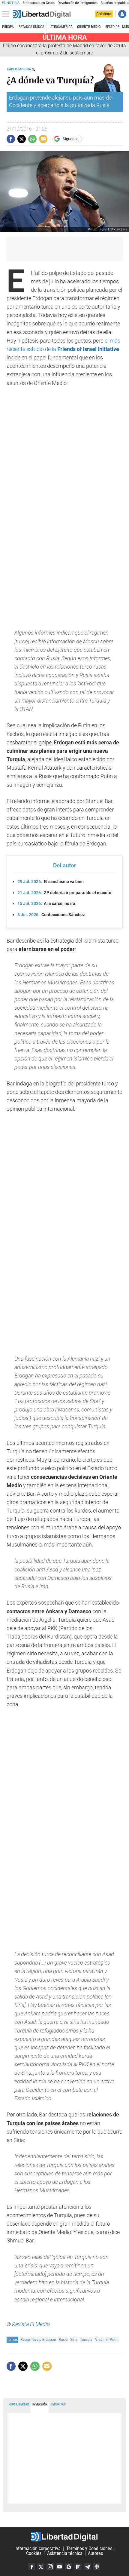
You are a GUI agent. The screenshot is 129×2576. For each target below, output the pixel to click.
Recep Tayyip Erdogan (38, 2339)
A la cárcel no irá (46, 903)
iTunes (97, 2567)
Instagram (50, 2567)
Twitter (41, 2567)
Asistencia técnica (65, 2553)
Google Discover (69, 2567)
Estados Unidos (31, 27)
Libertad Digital (64, 2537)
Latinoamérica (61, 27)
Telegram (87, 2567)
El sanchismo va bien (51, 882)
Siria (74, 2339)
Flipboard (78, 2567)
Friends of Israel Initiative (88, 349)
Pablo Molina (19, 69)
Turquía (86, 2339)
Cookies (34, 2553)
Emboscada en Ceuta (39, 3)
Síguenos (71, 139)
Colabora (104, 14)
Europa (8, 27)
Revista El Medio (31, 2324)
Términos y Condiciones (89, 2548)
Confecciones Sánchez (51, 915)
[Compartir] (11, 139)
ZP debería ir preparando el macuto (64, 893)
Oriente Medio (89, 27)
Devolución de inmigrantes (78, 3)
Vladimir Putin (107, 2339)
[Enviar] (32, 139)
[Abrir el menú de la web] (7, 14)
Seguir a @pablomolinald (33, 69)
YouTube (59, 2567)
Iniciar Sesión (122, 14)
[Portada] (42, 14)
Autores (95, 2553)
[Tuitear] (22, 139)
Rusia (63, 2339)
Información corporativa (37, 2548)
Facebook (31, 2567)
